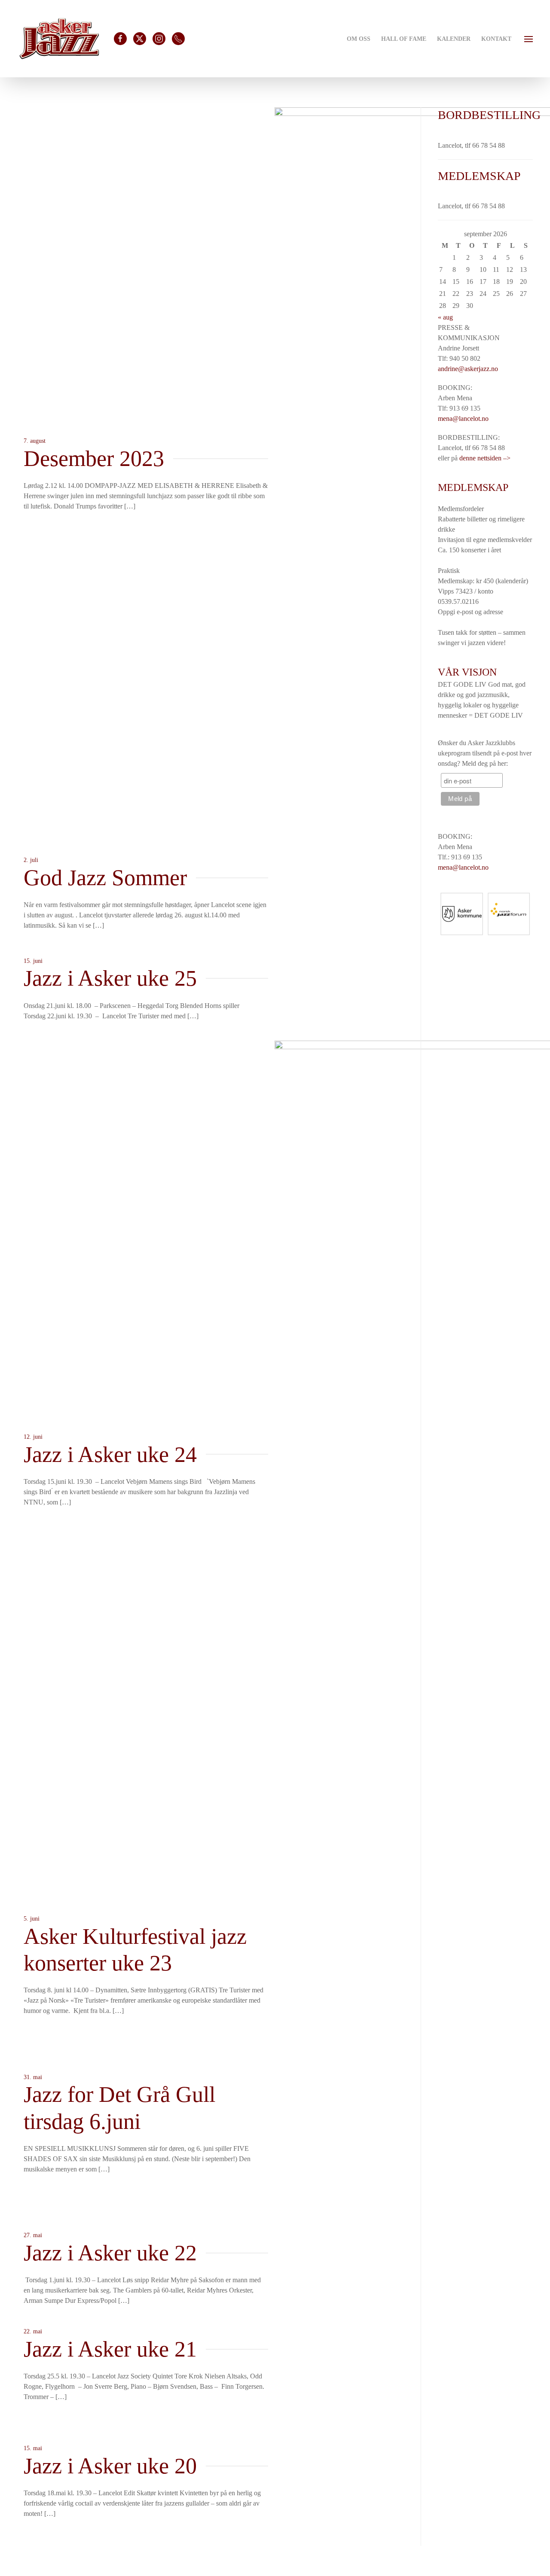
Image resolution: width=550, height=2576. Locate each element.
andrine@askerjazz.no (468, 369)
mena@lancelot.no (463, 419)
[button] (529, 38)
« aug (445, 317)
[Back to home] (59, 39)
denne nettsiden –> (485, 458)
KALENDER (454, 39)
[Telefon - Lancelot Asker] (178, 39)
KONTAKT (496, 39)
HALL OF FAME (404, 39)
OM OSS (359, 39)
